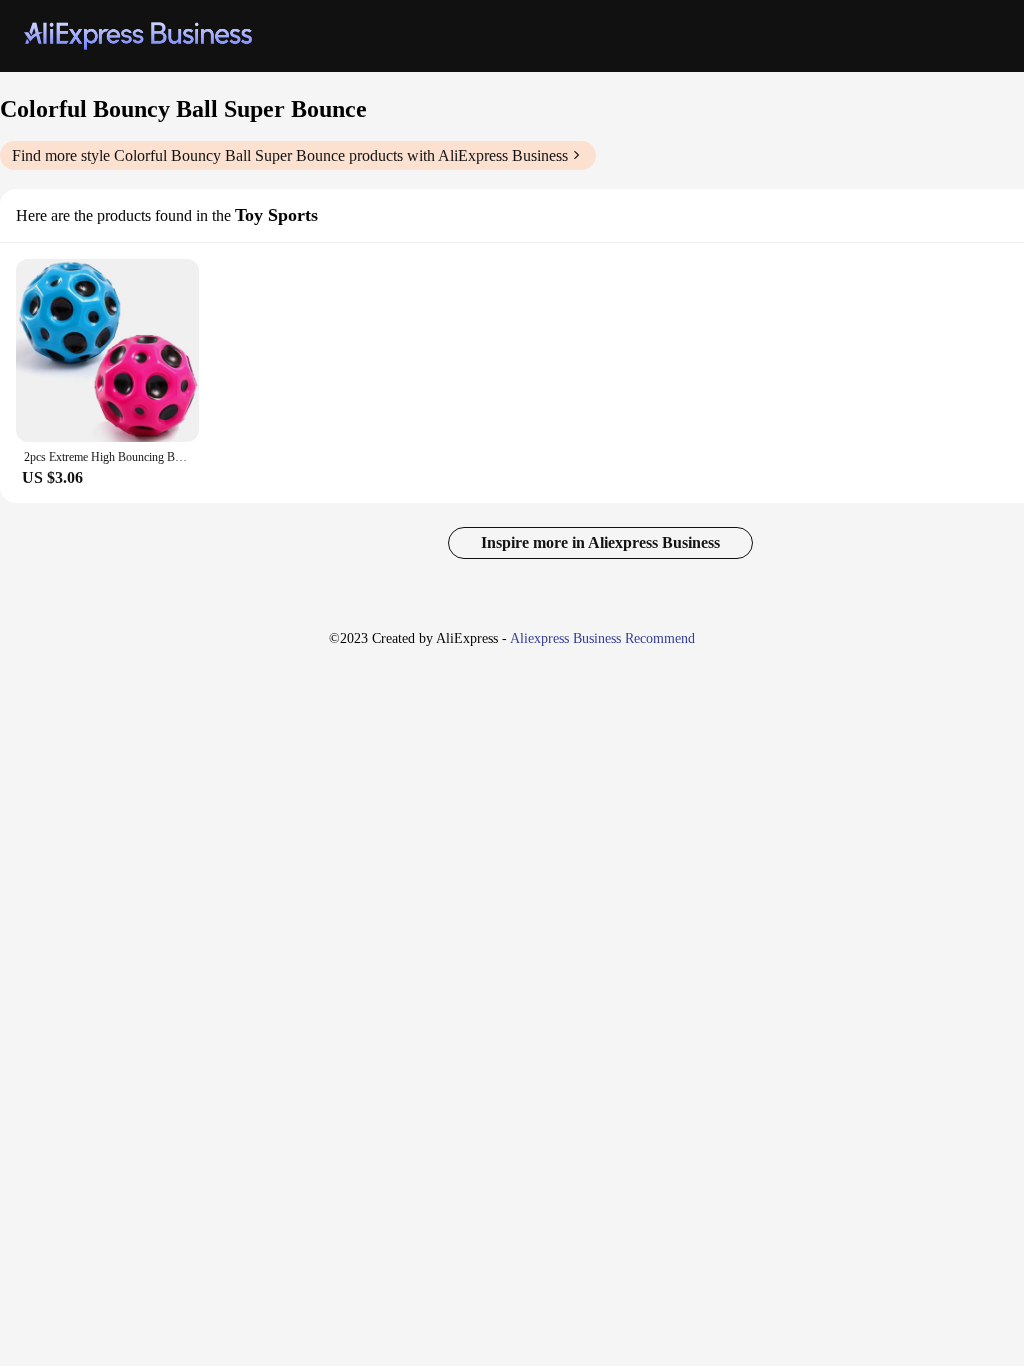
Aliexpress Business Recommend (602, 638)
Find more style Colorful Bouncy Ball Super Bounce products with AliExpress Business (290, 155)
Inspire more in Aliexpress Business (600, 542)
